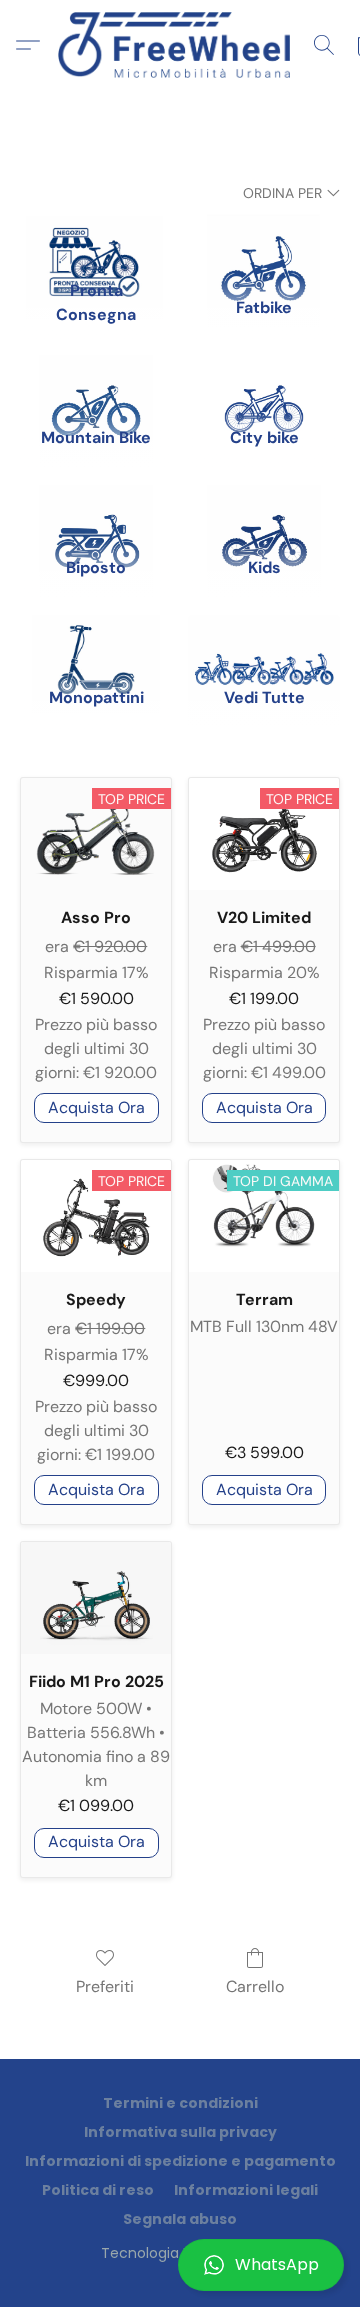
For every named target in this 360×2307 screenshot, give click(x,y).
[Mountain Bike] (96, 383)
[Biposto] (96, 513)
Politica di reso (98, 2190)
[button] (180, 2265)
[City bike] (264, 383)
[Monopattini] (96, 643)
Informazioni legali (246, 2190)
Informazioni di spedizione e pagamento (180, 2161)
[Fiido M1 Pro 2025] (96, 1598)
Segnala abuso (180, 2219)
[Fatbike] (264, 242)
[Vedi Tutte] (264, 643)
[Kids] (264, 513)
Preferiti (105, 1986)
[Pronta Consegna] (96, 242)
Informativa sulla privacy (180, 2132)
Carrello (255, 1986)
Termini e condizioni (180, 2103)
